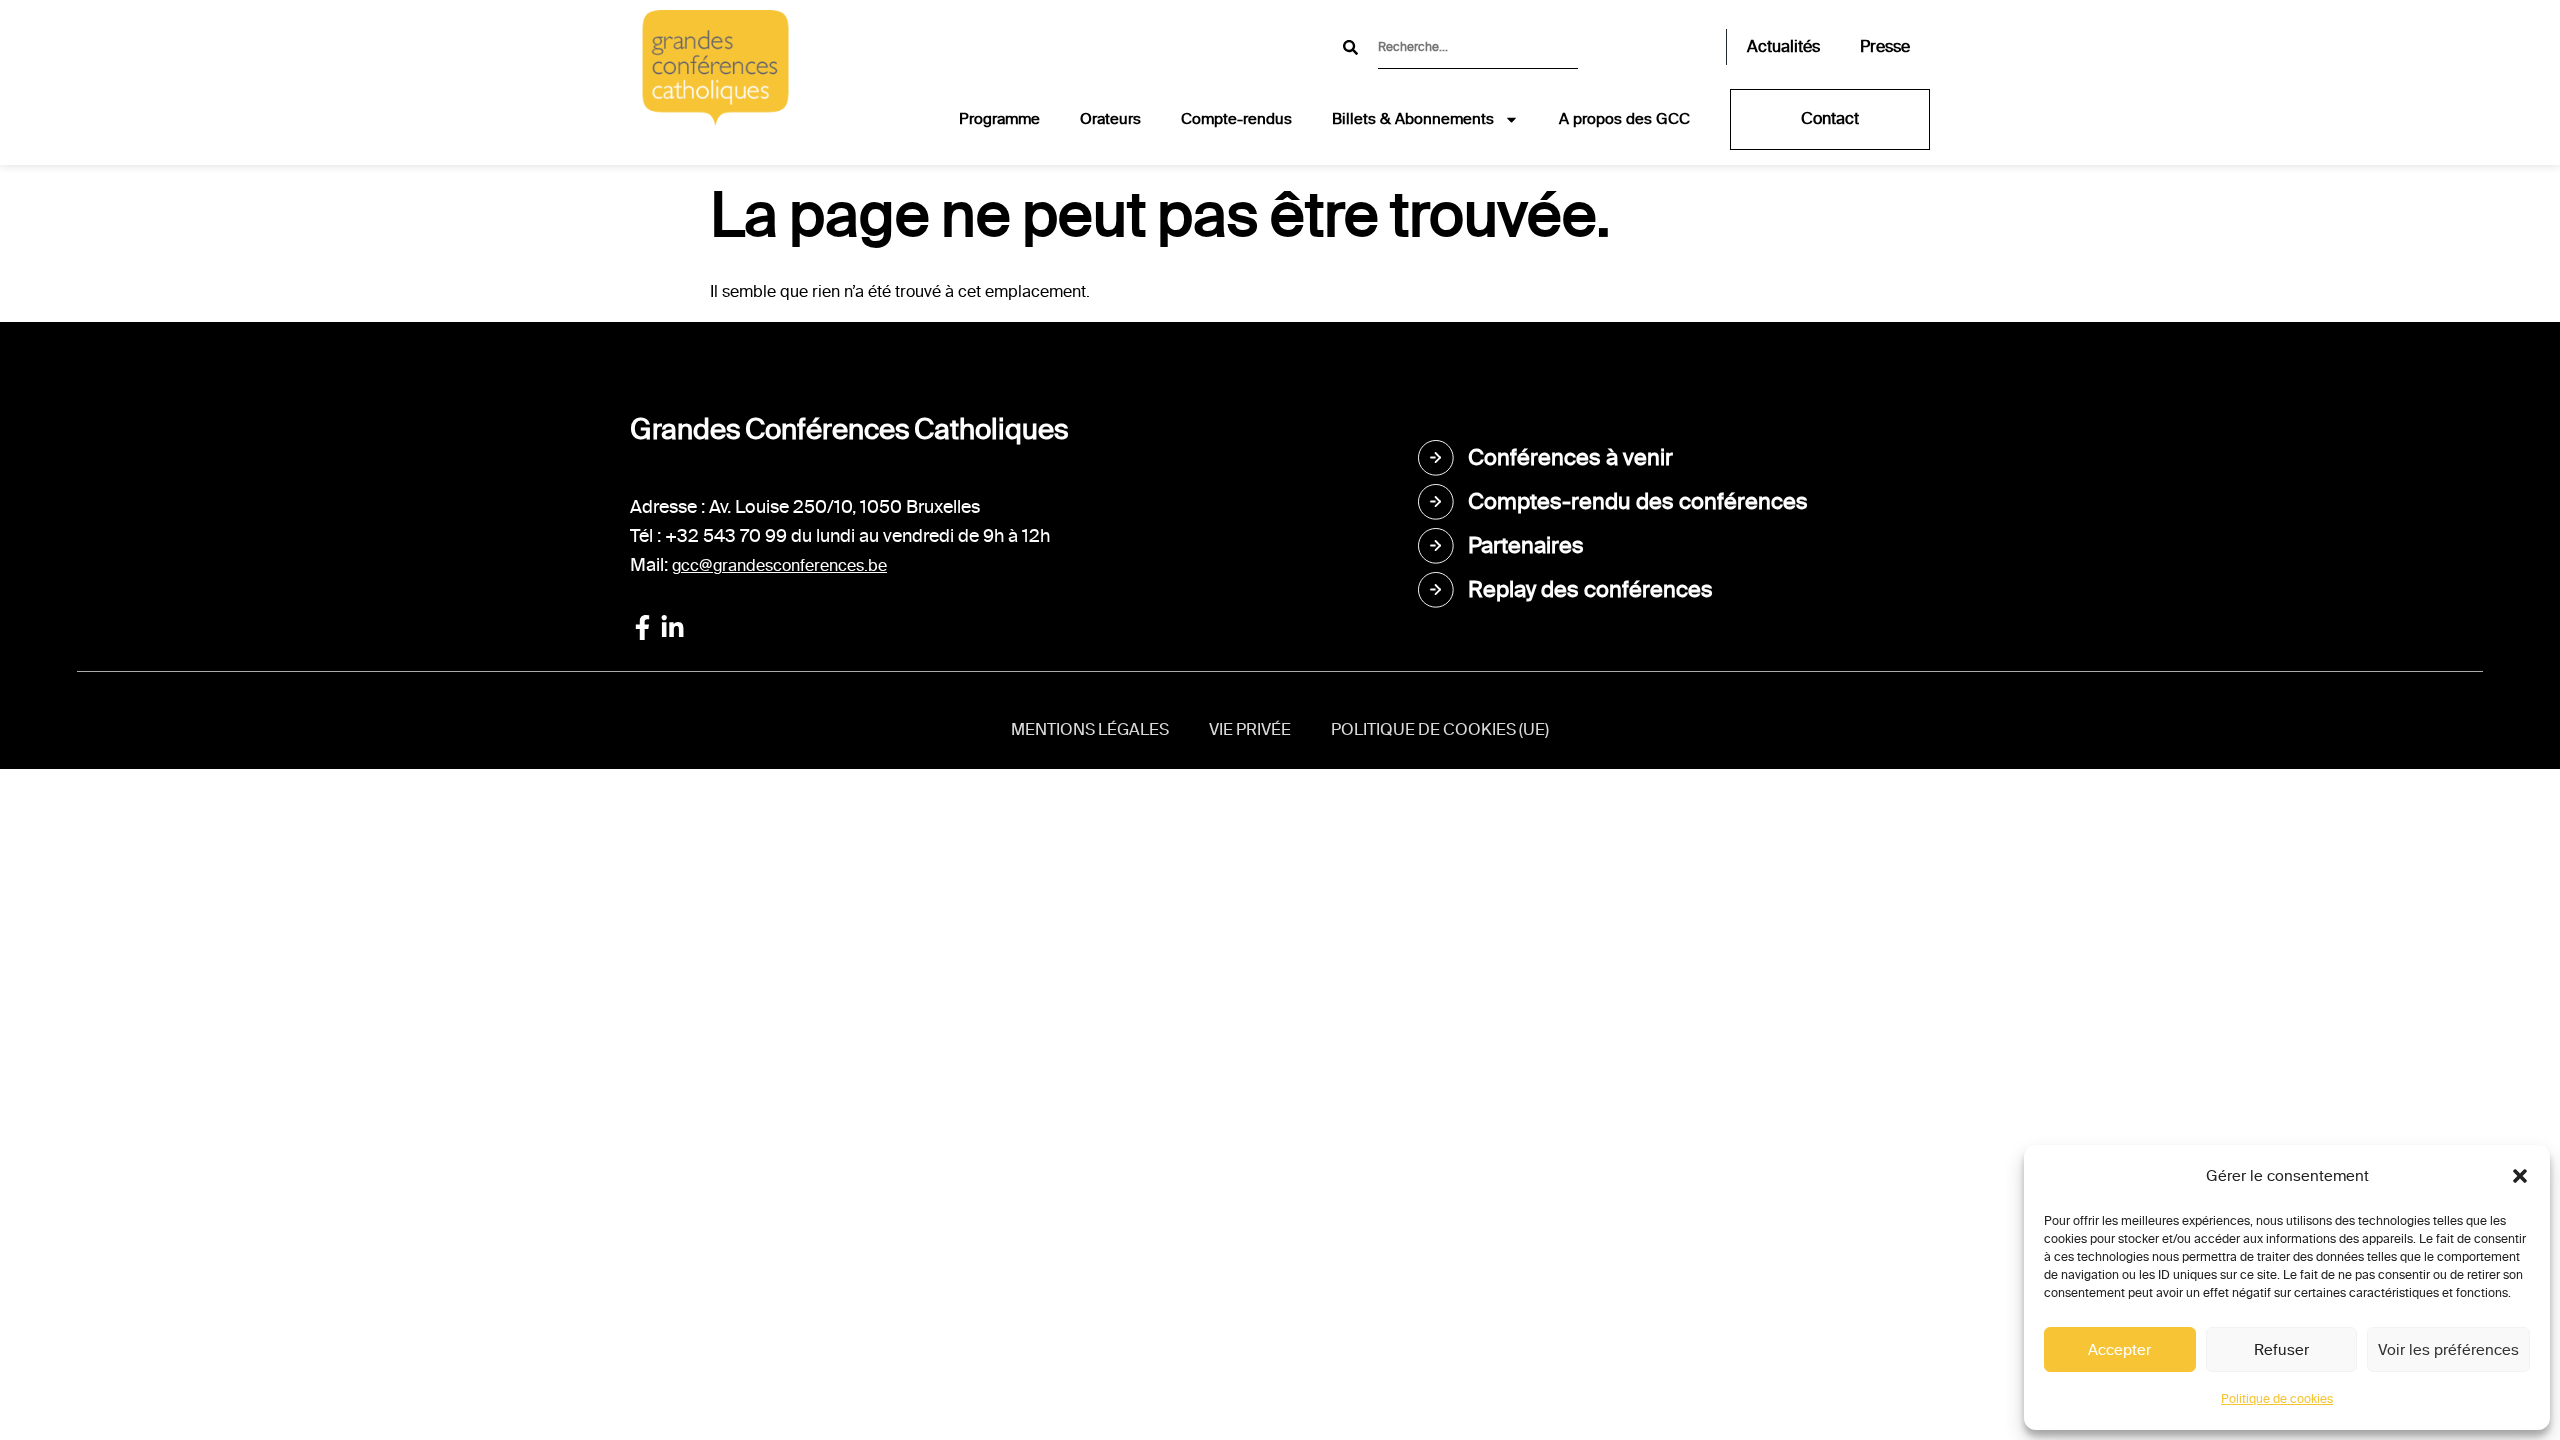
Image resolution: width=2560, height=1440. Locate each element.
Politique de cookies (2277, 1399)
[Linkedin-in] (672, 627)
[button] (2520, 1176)
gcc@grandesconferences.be (779, 565)
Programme (999, 119)
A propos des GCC (1624, 119)
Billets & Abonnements (1413, 119)
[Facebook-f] (642, 627)
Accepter (2119, 1350)
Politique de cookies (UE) (1440, 729)
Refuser (2281, 1350)
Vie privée (1250, 729)
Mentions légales (1090, 729)
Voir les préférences (2448, 1350)
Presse (1885, 46)
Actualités (1783, 46)
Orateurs (1110, 119)
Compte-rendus (1236, 119)
